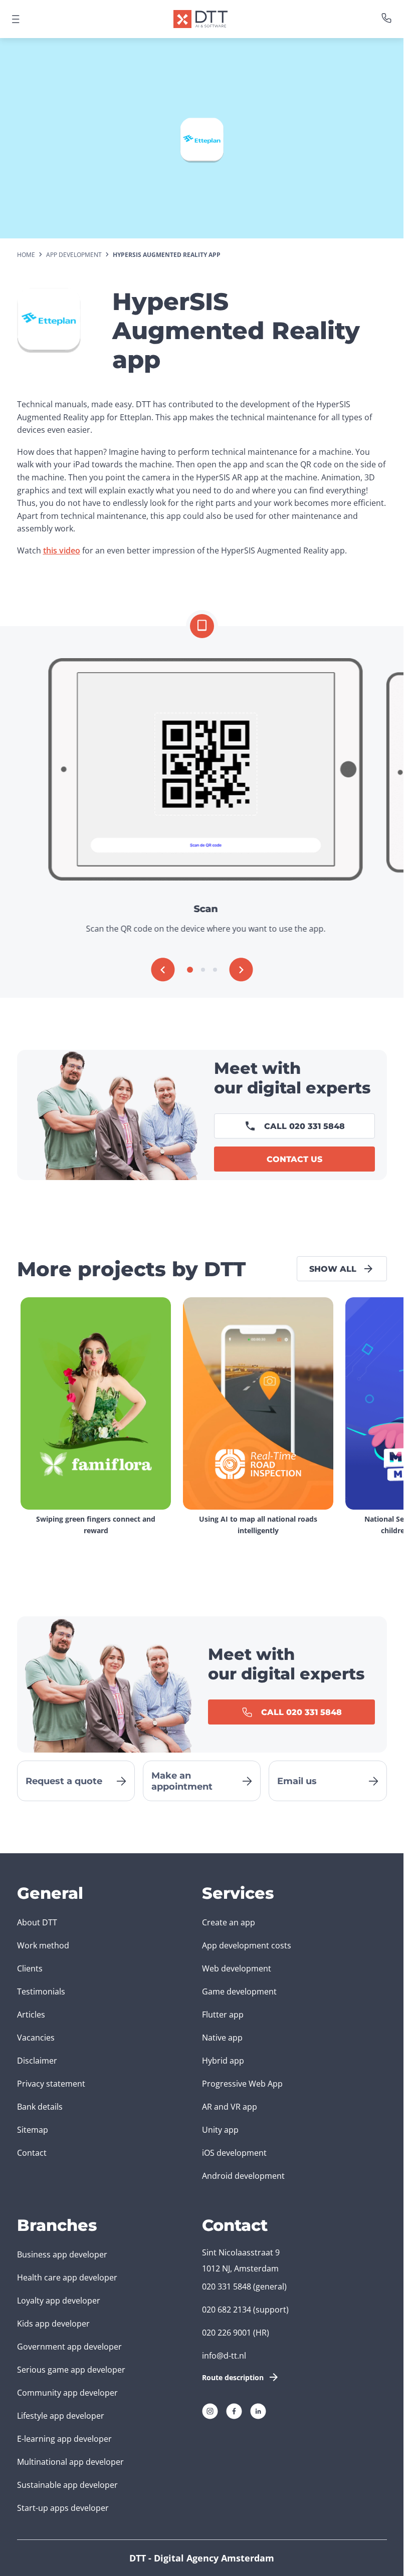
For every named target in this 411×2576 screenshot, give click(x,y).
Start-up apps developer (63, 2508)
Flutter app (223, 2015)
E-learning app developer (64, 2439)
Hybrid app (223, 2061)
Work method (43, 1945)
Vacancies (36, 2038)
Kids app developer (53, 2324)
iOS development (234, 2153)
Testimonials (41, 1991)
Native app (222, 2038)
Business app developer (62, 2254)
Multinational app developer (70, 2462)
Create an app (229, 1922)
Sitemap (33, 2130)
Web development (237, 1968)
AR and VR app (230, 2107)
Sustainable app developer (67, 2485)
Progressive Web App (242, 2084)
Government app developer (69, 2347)
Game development (239, 1991)
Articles (31, 2015)
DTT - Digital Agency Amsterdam (202, 2558)
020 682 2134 (227, 2310)
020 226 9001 (227, 2333)
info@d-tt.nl (224, 2356)
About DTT (37, 1922)
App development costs (247, 1945)
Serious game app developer (71, 2370)
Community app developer (67, 2393)
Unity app (220, 2130)
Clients (30, 1968)
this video (62, 550)
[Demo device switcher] (202, 626)
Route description (233, 2377)
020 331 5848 (227, 2286)
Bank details (40, 2107)
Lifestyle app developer (61, 2416)
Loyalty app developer (59, 2301)
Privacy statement (51, 2084)
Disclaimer (37, 2061)
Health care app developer (67, 2277)
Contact (32, 2153)
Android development (243, 2176)
